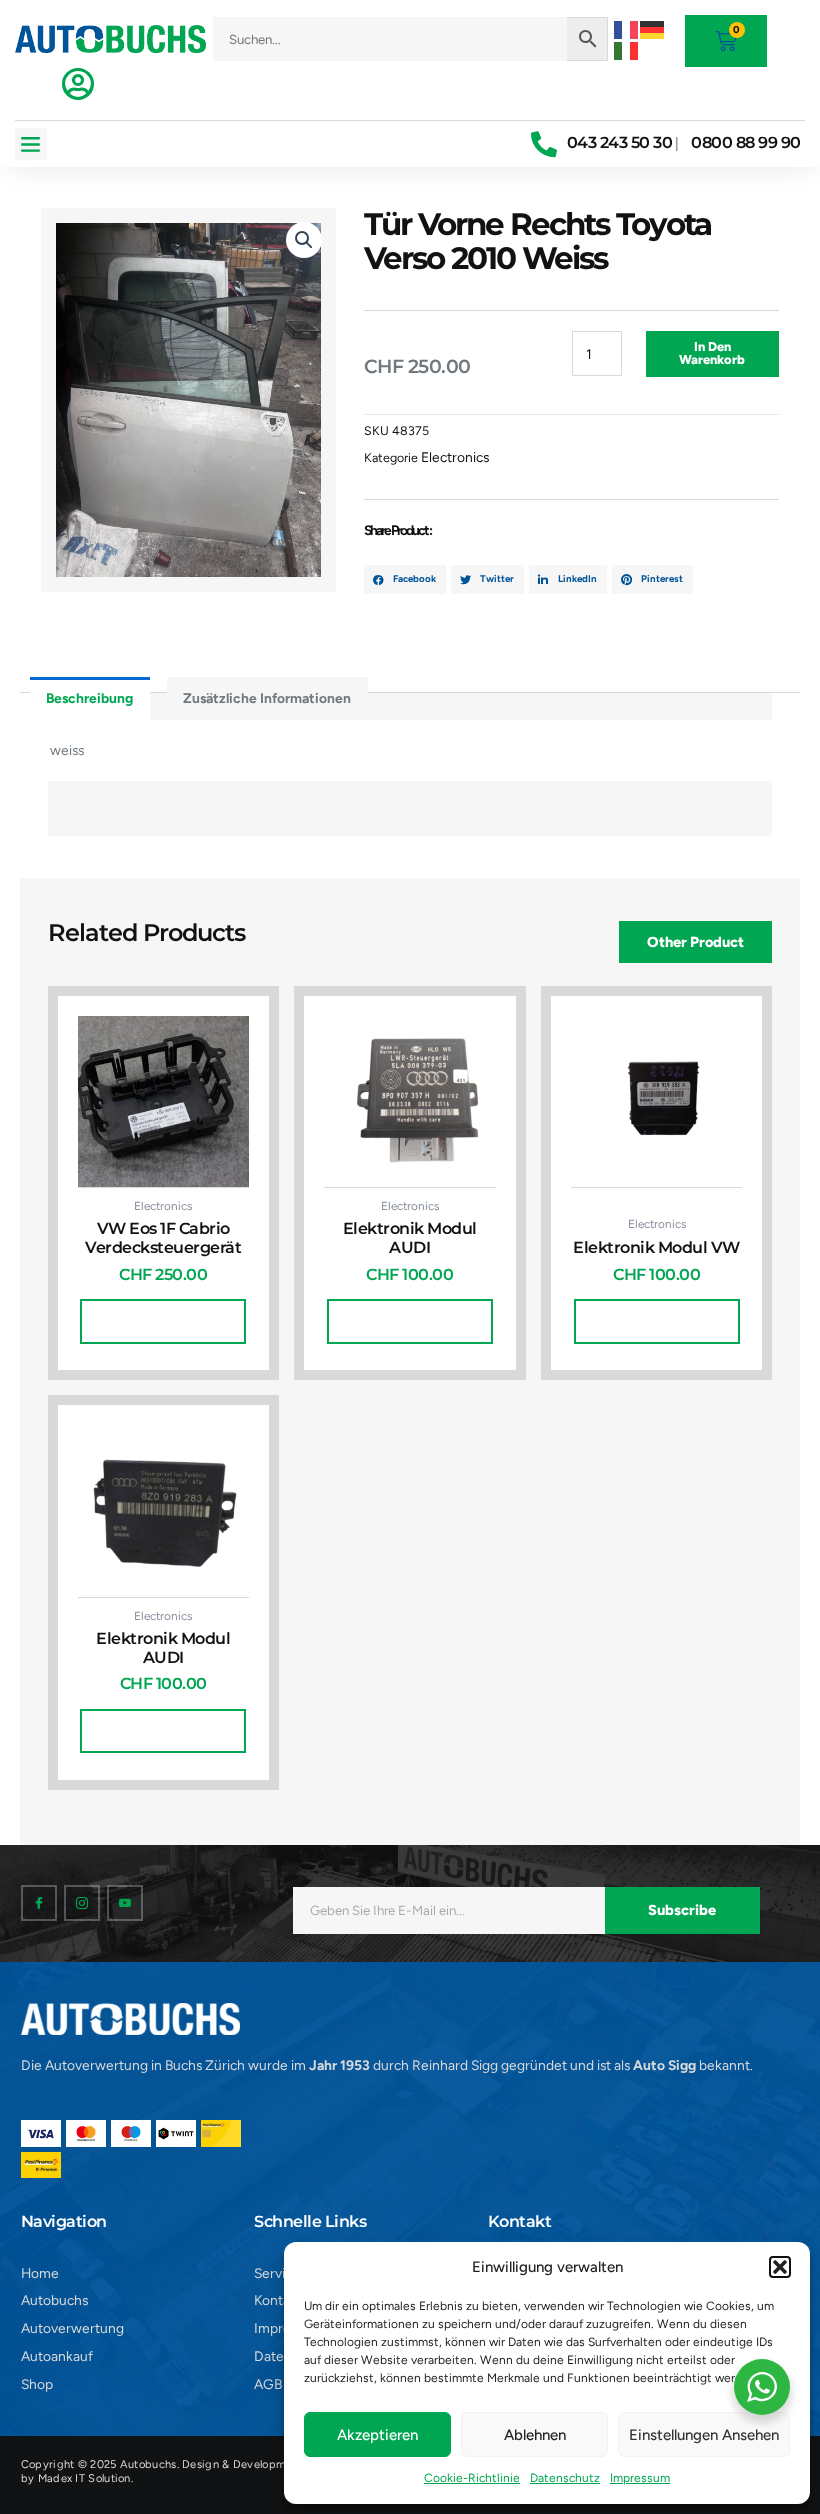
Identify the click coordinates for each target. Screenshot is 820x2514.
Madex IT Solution (84, 2478)
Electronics (455, 457)
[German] (653, 28)
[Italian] (627, 49)
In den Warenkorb (712, 353)
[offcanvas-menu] (78, 84)
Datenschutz (565, 2478)
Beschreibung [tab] (89, 698)
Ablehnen (535, 2435)
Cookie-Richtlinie (472, 2478)
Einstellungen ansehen (704, 2435)
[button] (780, 2267)
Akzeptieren (377, 2435)
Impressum (640, 2478)
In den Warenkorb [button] (163, 1320)
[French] (627, 28)
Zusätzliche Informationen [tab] (267, 698)
